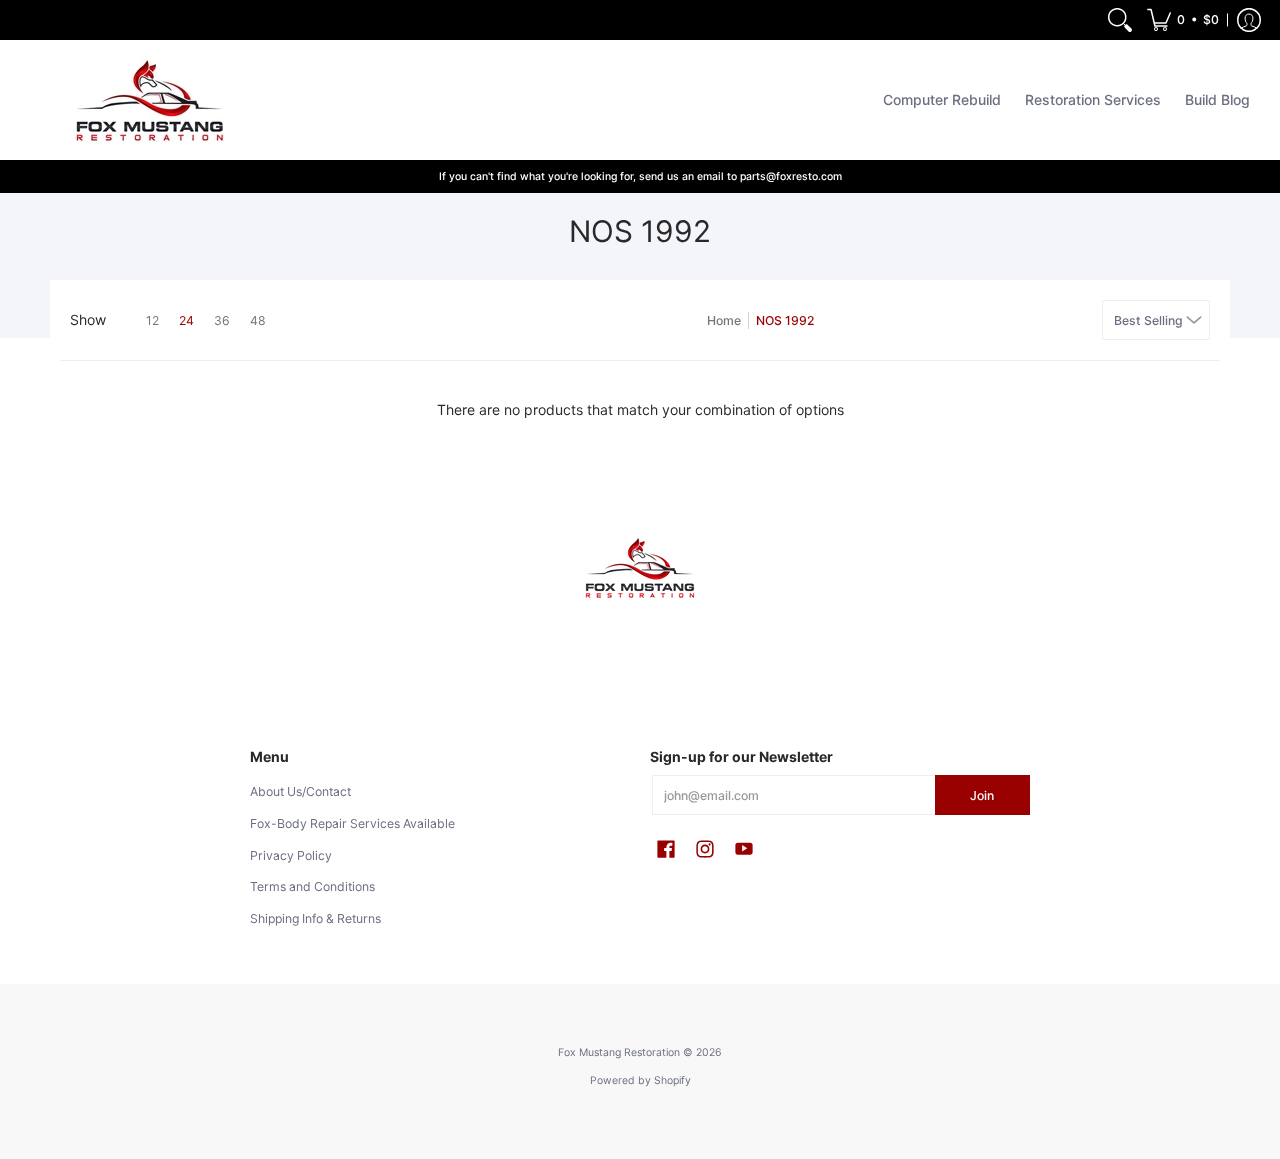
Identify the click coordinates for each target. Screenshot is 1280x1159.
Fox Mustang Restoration (619, 1052)
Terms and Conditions (312, 886)
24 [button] (186, 320)
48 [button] (258, 320)
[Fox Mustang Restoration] (145, 100)
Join (982, 795)
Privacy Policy (291, 855)
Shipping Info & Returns (315, 918)
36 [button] (222, 320)
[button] (1183, 20)
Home (724, 320)
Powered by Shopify (640, 1080)
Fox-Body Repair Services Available (352, 823)
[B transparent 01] (640, 568)
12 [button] (152, 320)
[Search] (1120, 20)
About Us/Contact (300, 791)
